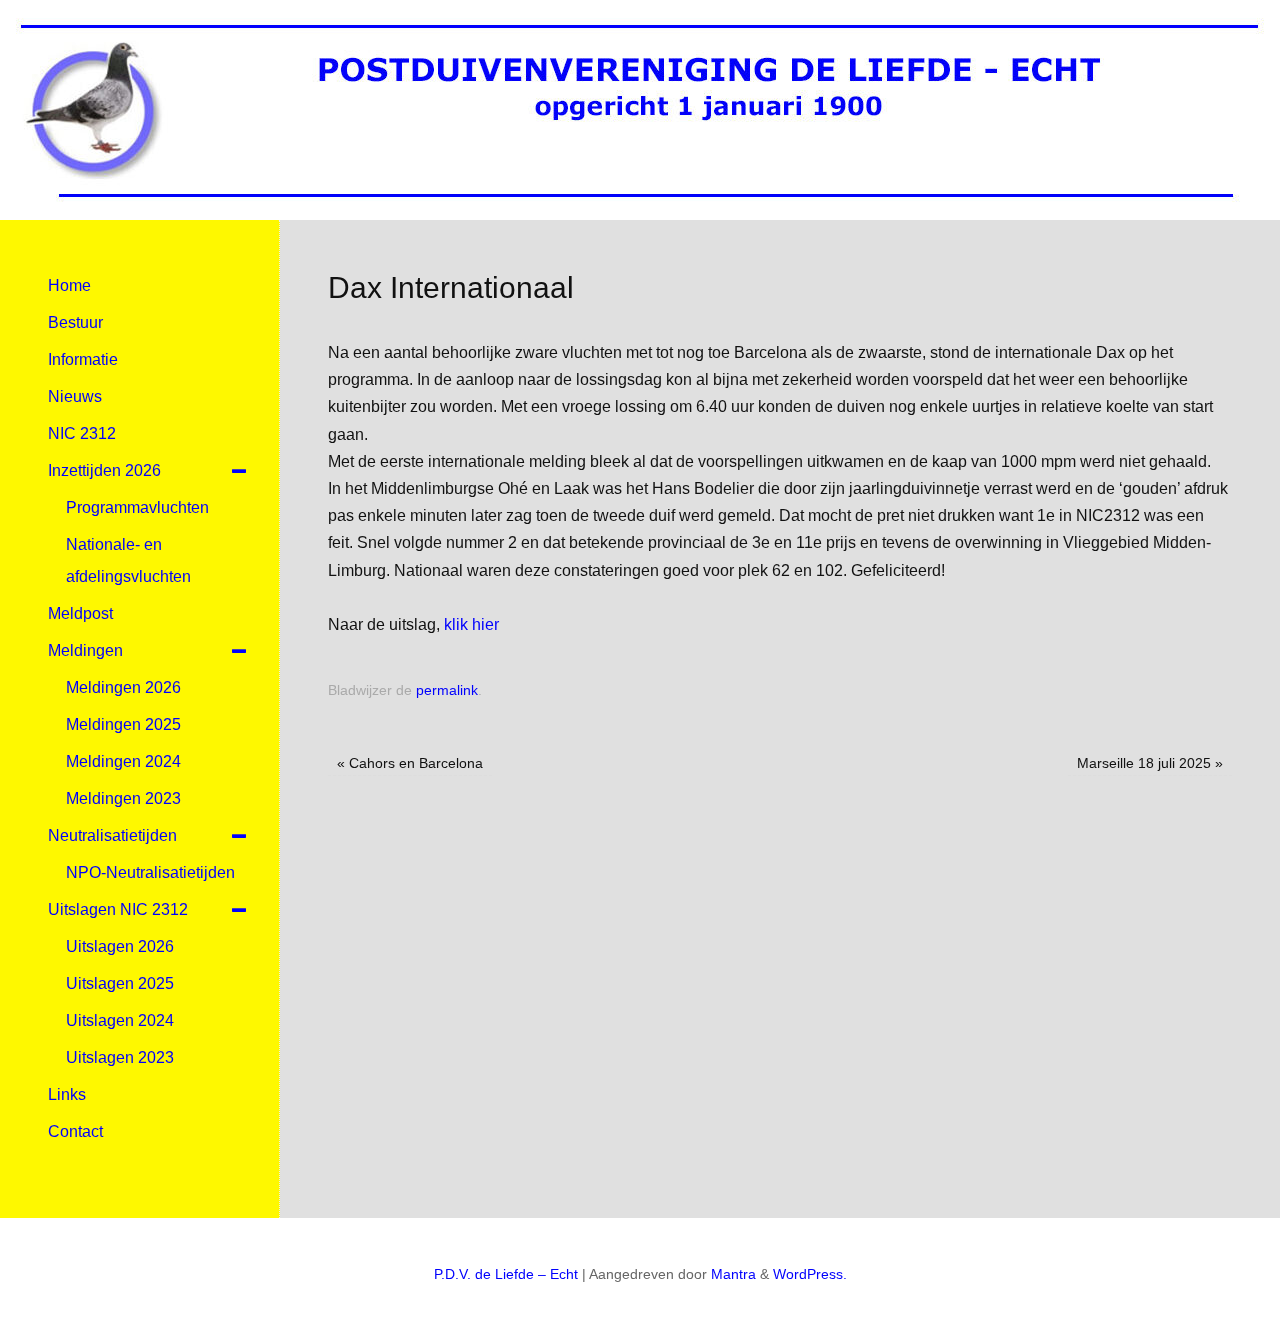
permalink (447, 690)
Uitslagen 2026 (120, 946)
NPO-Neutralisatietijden (150, 872)
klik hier (469, 624)
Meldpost (80, 613)
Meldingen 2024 (123, 761)
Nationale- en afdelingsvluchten (128, 560)
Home (69, 285)
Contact (75, 1131)
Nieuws (75, 396)
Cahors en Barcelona (410, 763)
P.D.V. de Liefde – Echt (506, 1274)
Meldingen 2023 (123, 798)
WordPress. (810, 1274)
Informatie (83, 359)
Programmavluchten (137, 507)
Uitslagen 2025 (120, 983)
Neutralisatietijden (112, 835)
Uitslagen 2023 (120, 1057)
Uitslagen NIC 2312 (118, 909)
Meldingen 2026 (123, 687)
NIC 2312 (82, 433)
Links (67, 1094)
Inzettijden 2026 (104, 470)
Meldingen (85, 650)
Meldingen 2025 (123, 724)
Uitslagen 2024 (120, 1020)
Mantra (733, 1274)
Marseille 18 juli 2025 (1150, 763)
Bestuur (75, 322)
